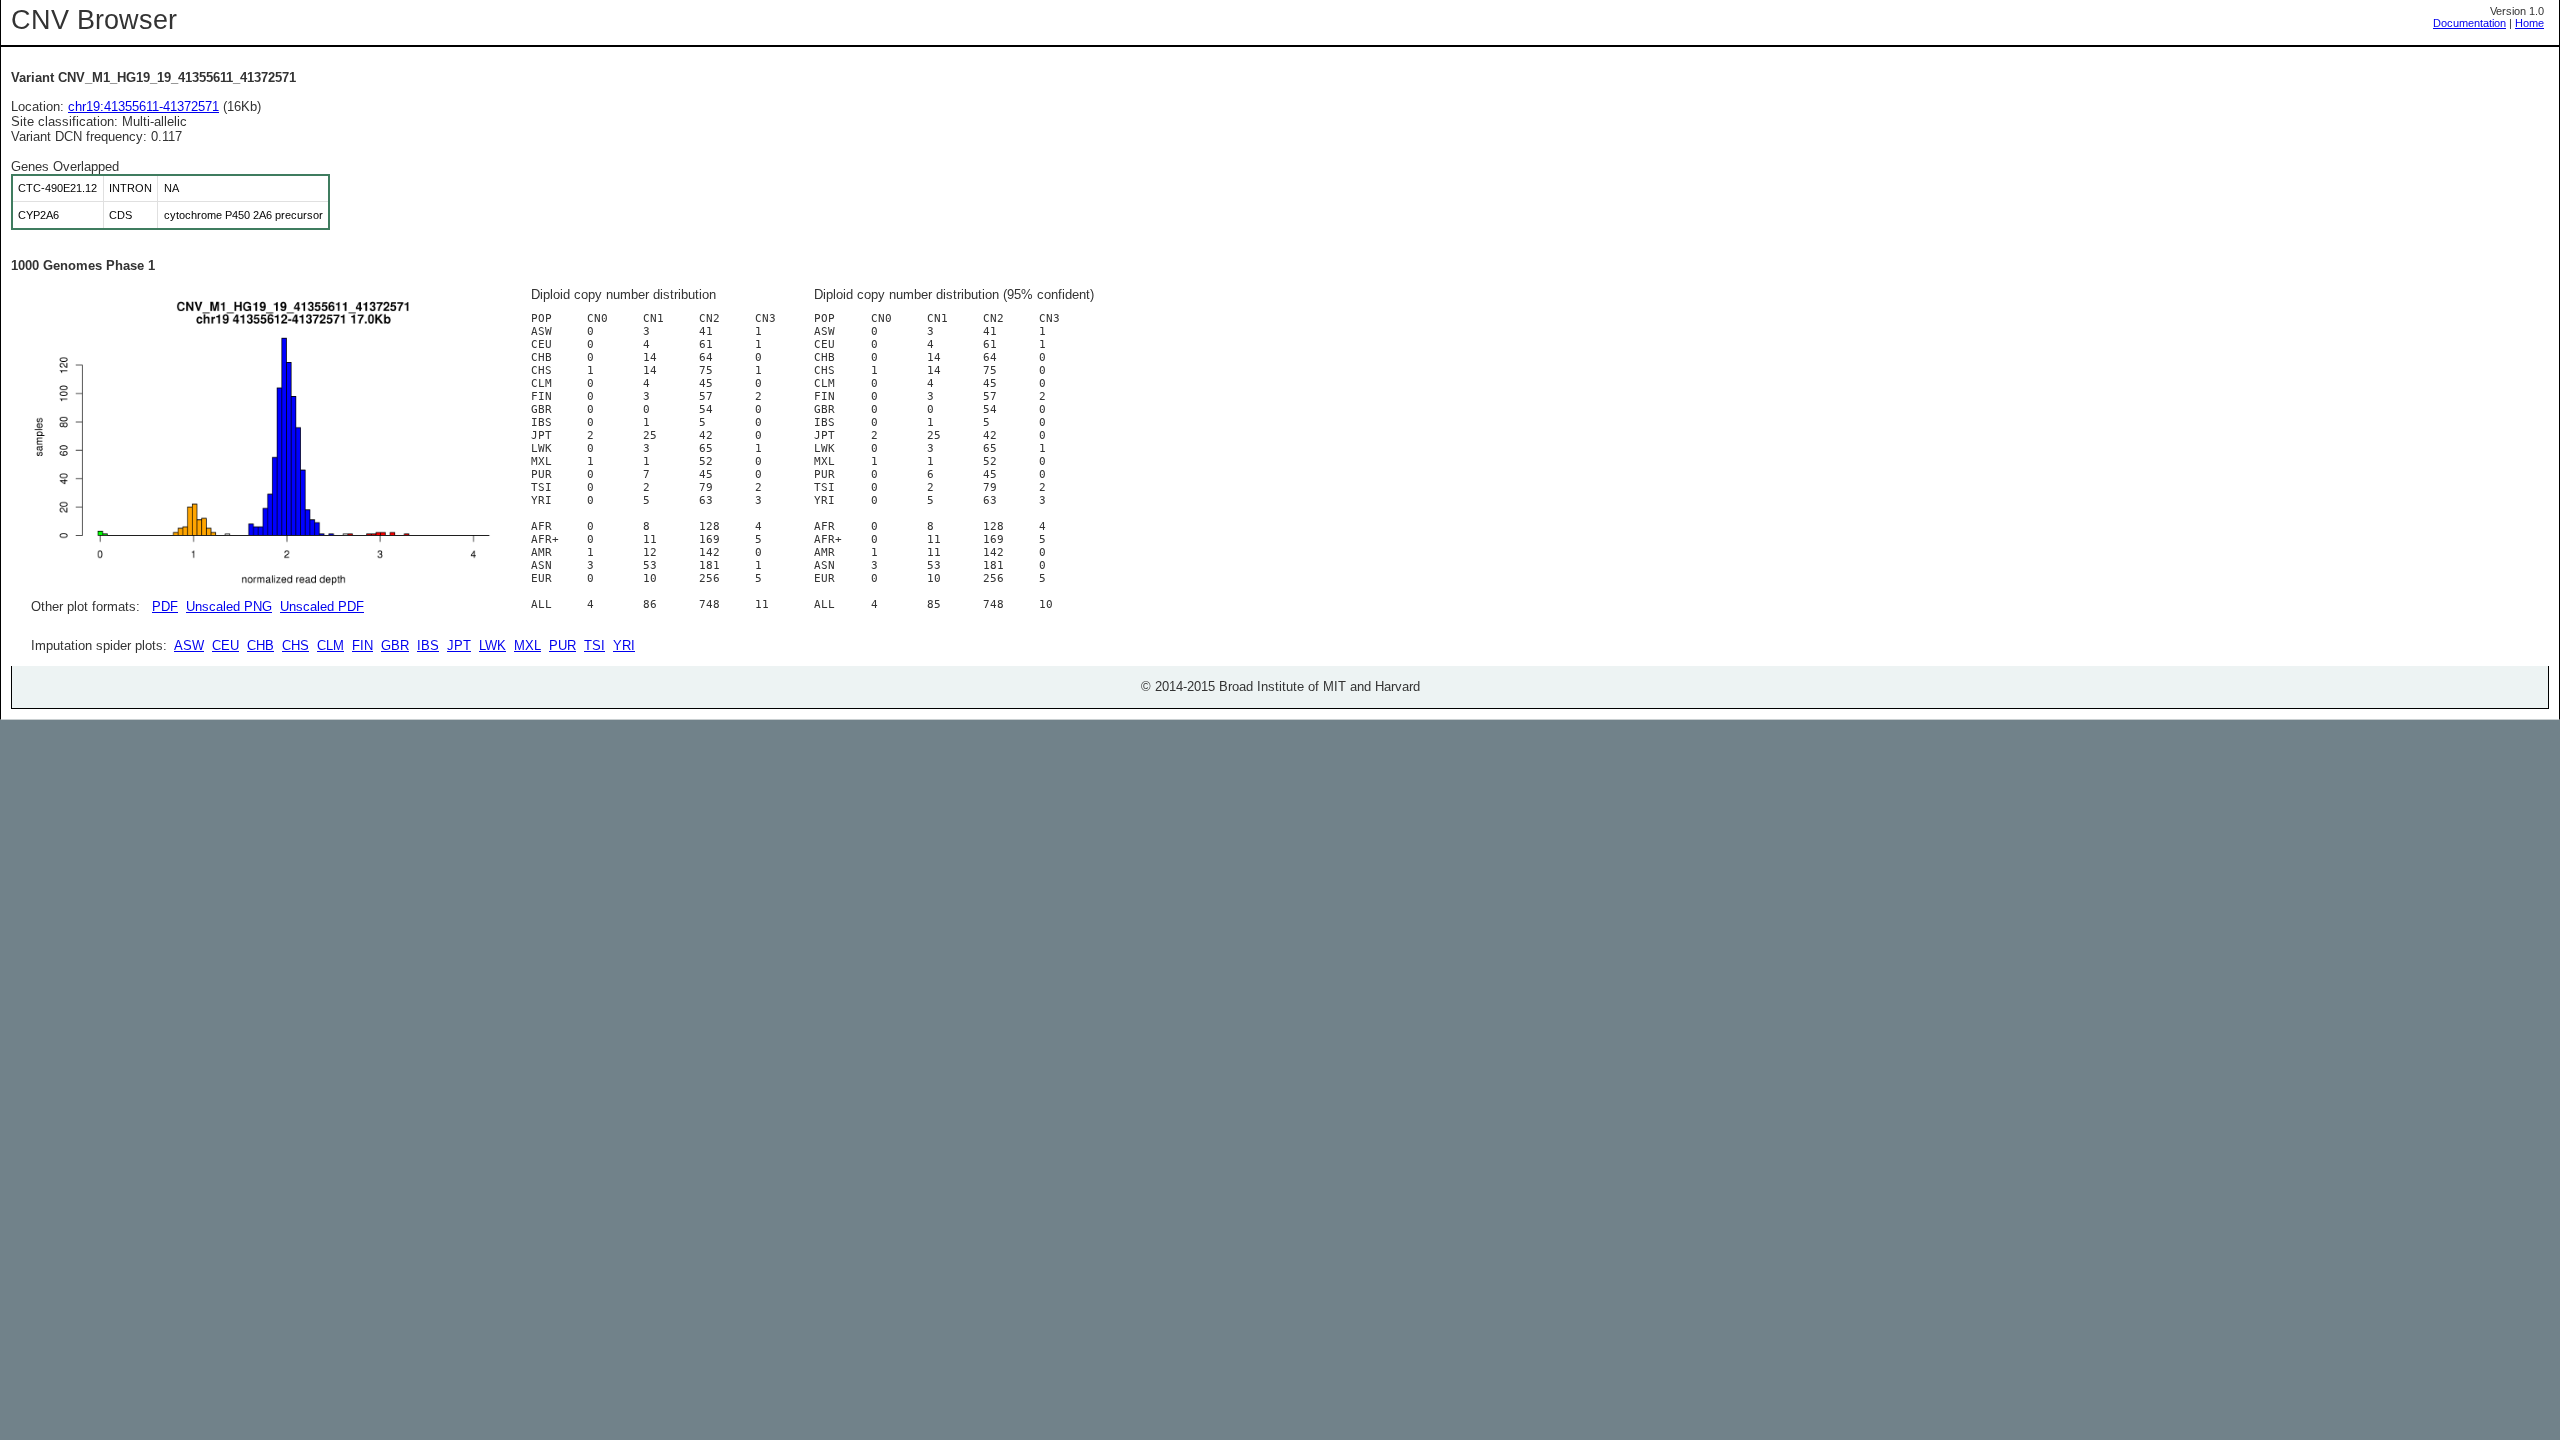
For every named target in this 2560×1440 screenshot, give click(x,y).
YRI (624, 645)
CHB (260, 645)
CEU (225, 645)
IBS (428, 645)
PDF (165, 606)
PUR (562, 645)
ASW (189, 645)
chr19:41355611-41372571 (143, 106)
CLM (330, 645)
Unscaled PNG (229, 606)
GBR (395, 645)
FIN (362, 645)
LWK (492, 645)
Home (2529, 23)
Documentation (2469, 23)
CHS (295, 645)
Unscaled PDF (322, 606)
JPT (459, 645)
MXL (527, 645)
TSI (594, 645)
